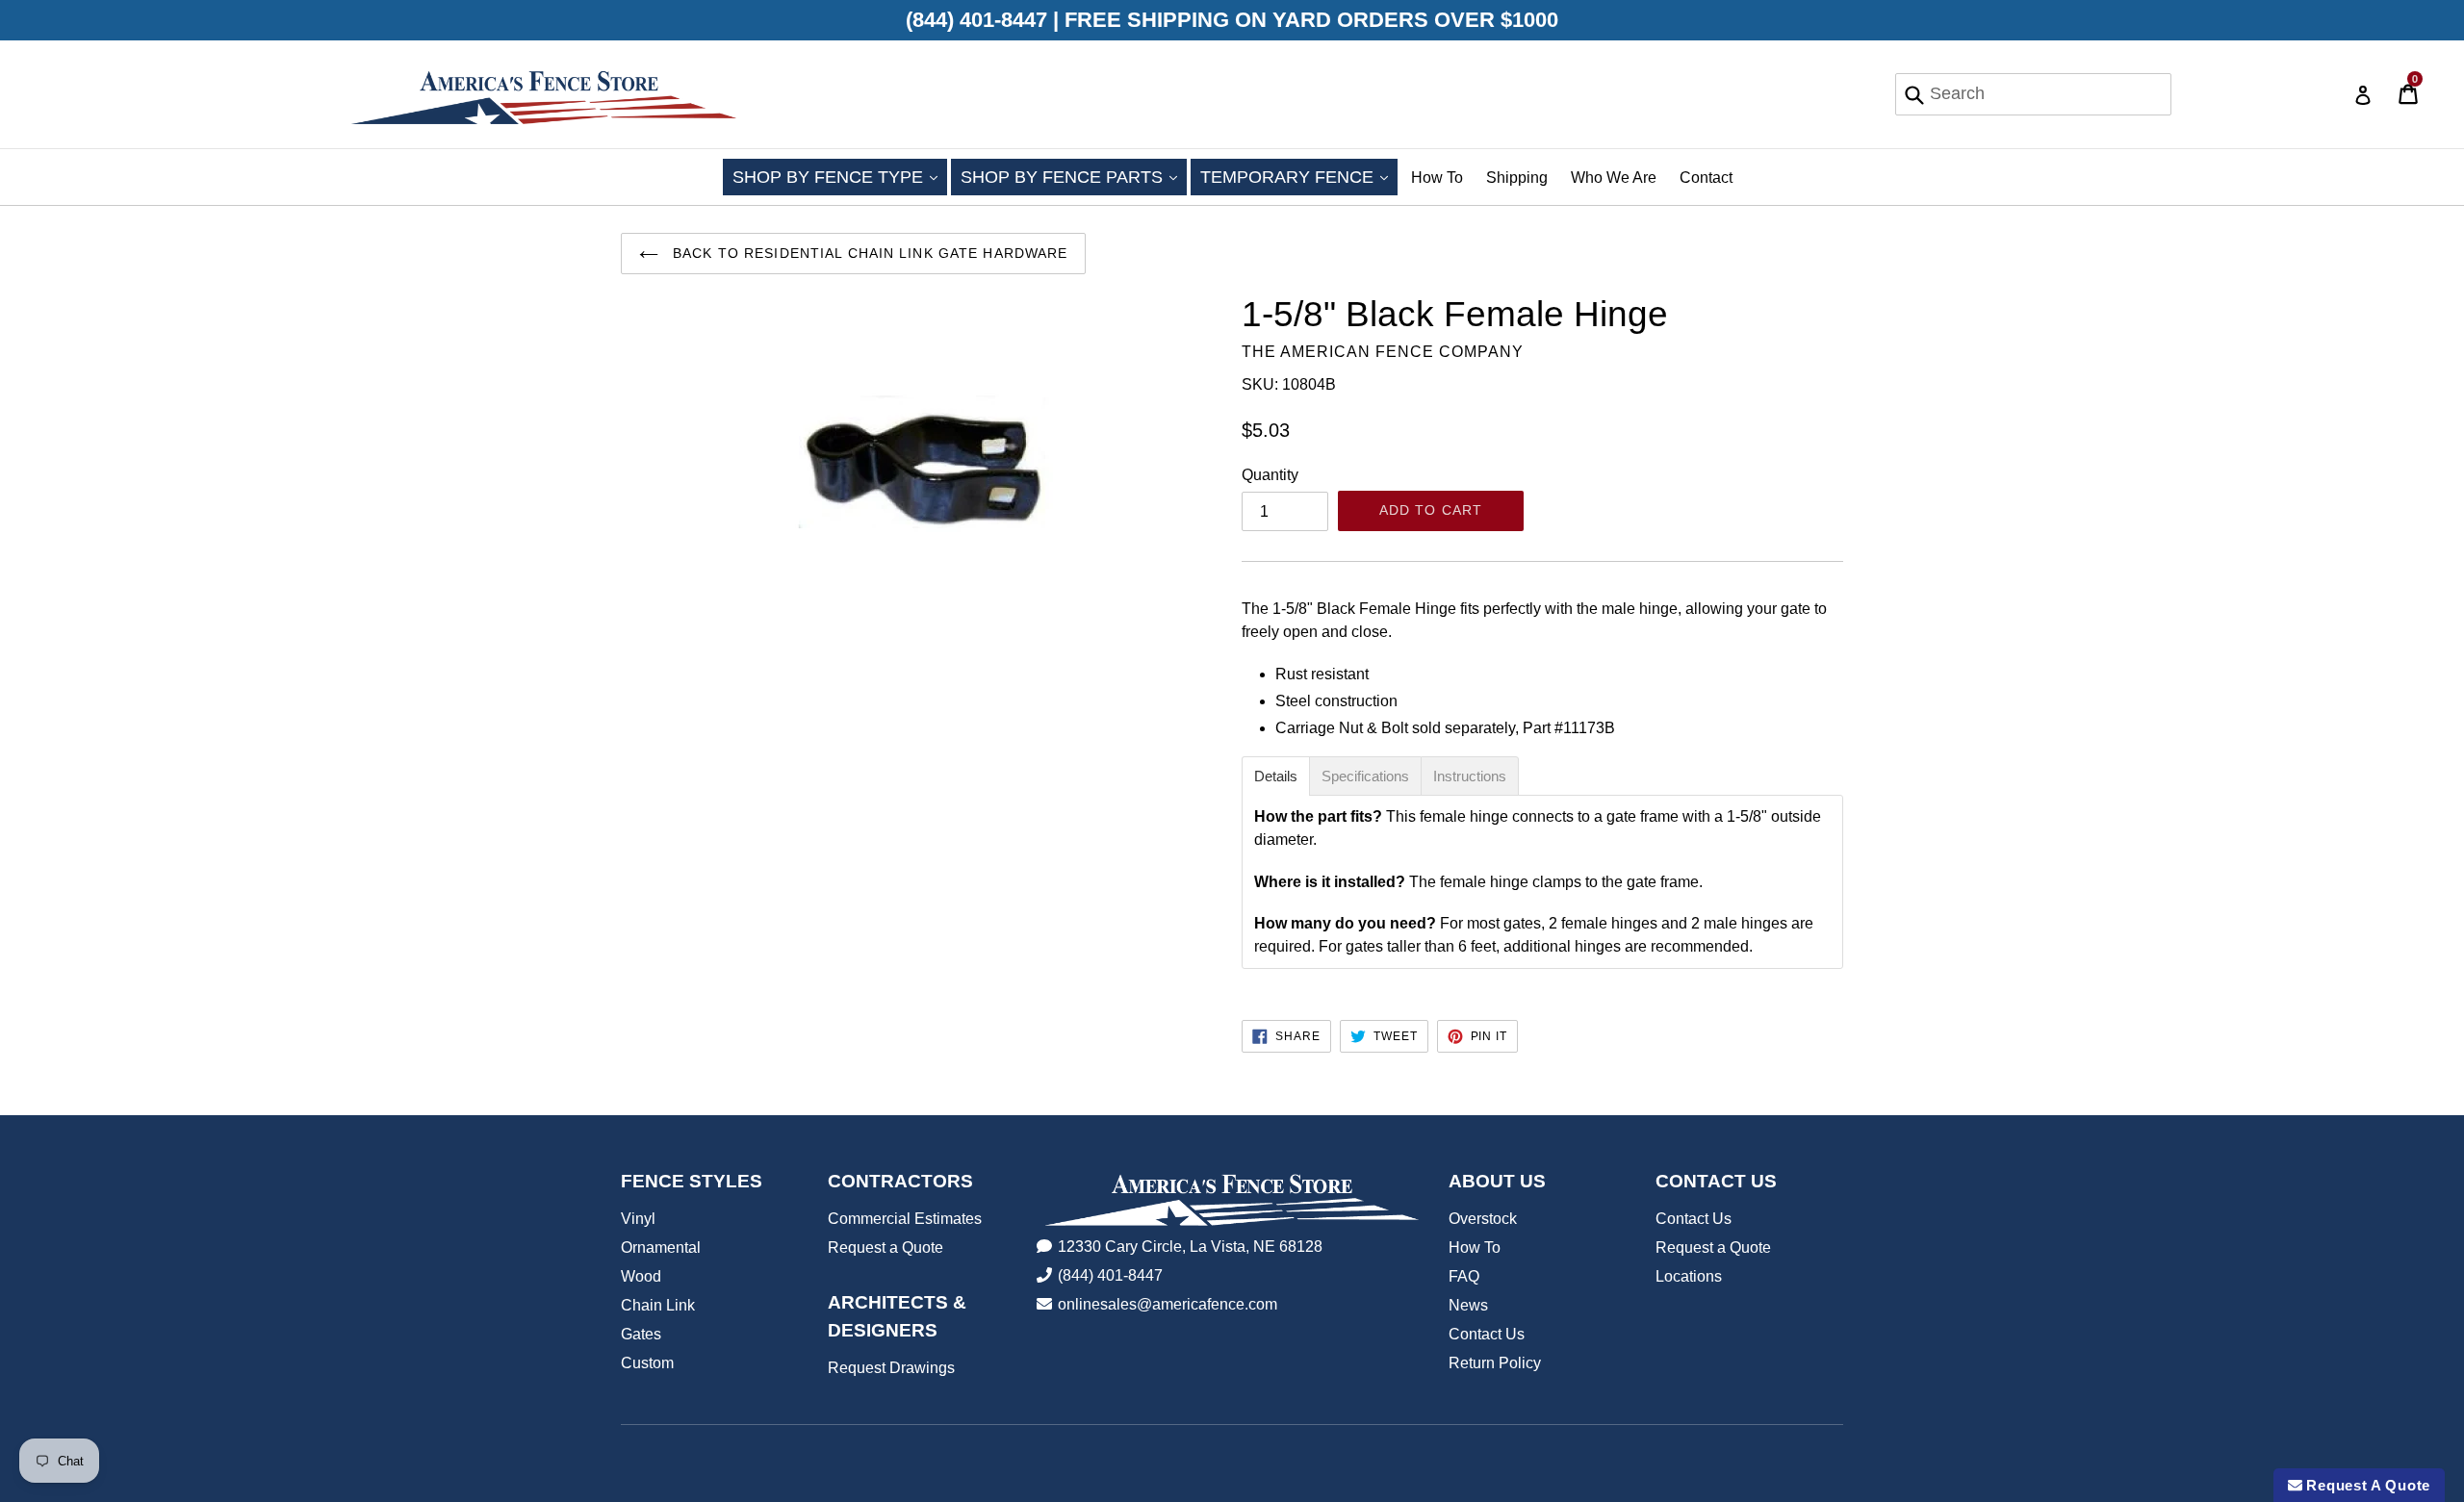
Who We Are (1614, 178)
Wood (641, 1276)
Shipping (1517, 178)
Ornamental (661, 1247)
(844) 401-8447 (1110, 1275)
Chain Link (658, 1305)
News (1468, 1305)
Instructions (1470, 776)
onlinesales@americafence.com (1168, 1304)
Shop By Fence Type (840, 177)
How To (1437, 178)
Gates (641, 1334)
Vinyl (638, 1219)
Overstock (1483, 1219)
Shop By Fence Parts (1074, 177)
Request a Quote (885, 1247)
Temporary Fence (1299, 177)
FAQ (1464, 1276)
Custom (647, 1363)
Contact (1706, 178)
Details (1276, 776)
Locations (1689, 1276)
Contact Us (1487, 1334)
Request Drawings (891, 1368)
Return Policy (1495, 1363)
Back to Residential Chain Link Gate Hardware (868, 253)
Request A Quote (2366, 1485)
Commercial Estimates (905, 1219)
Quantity (1270, 475)
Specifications (1365, 776)
